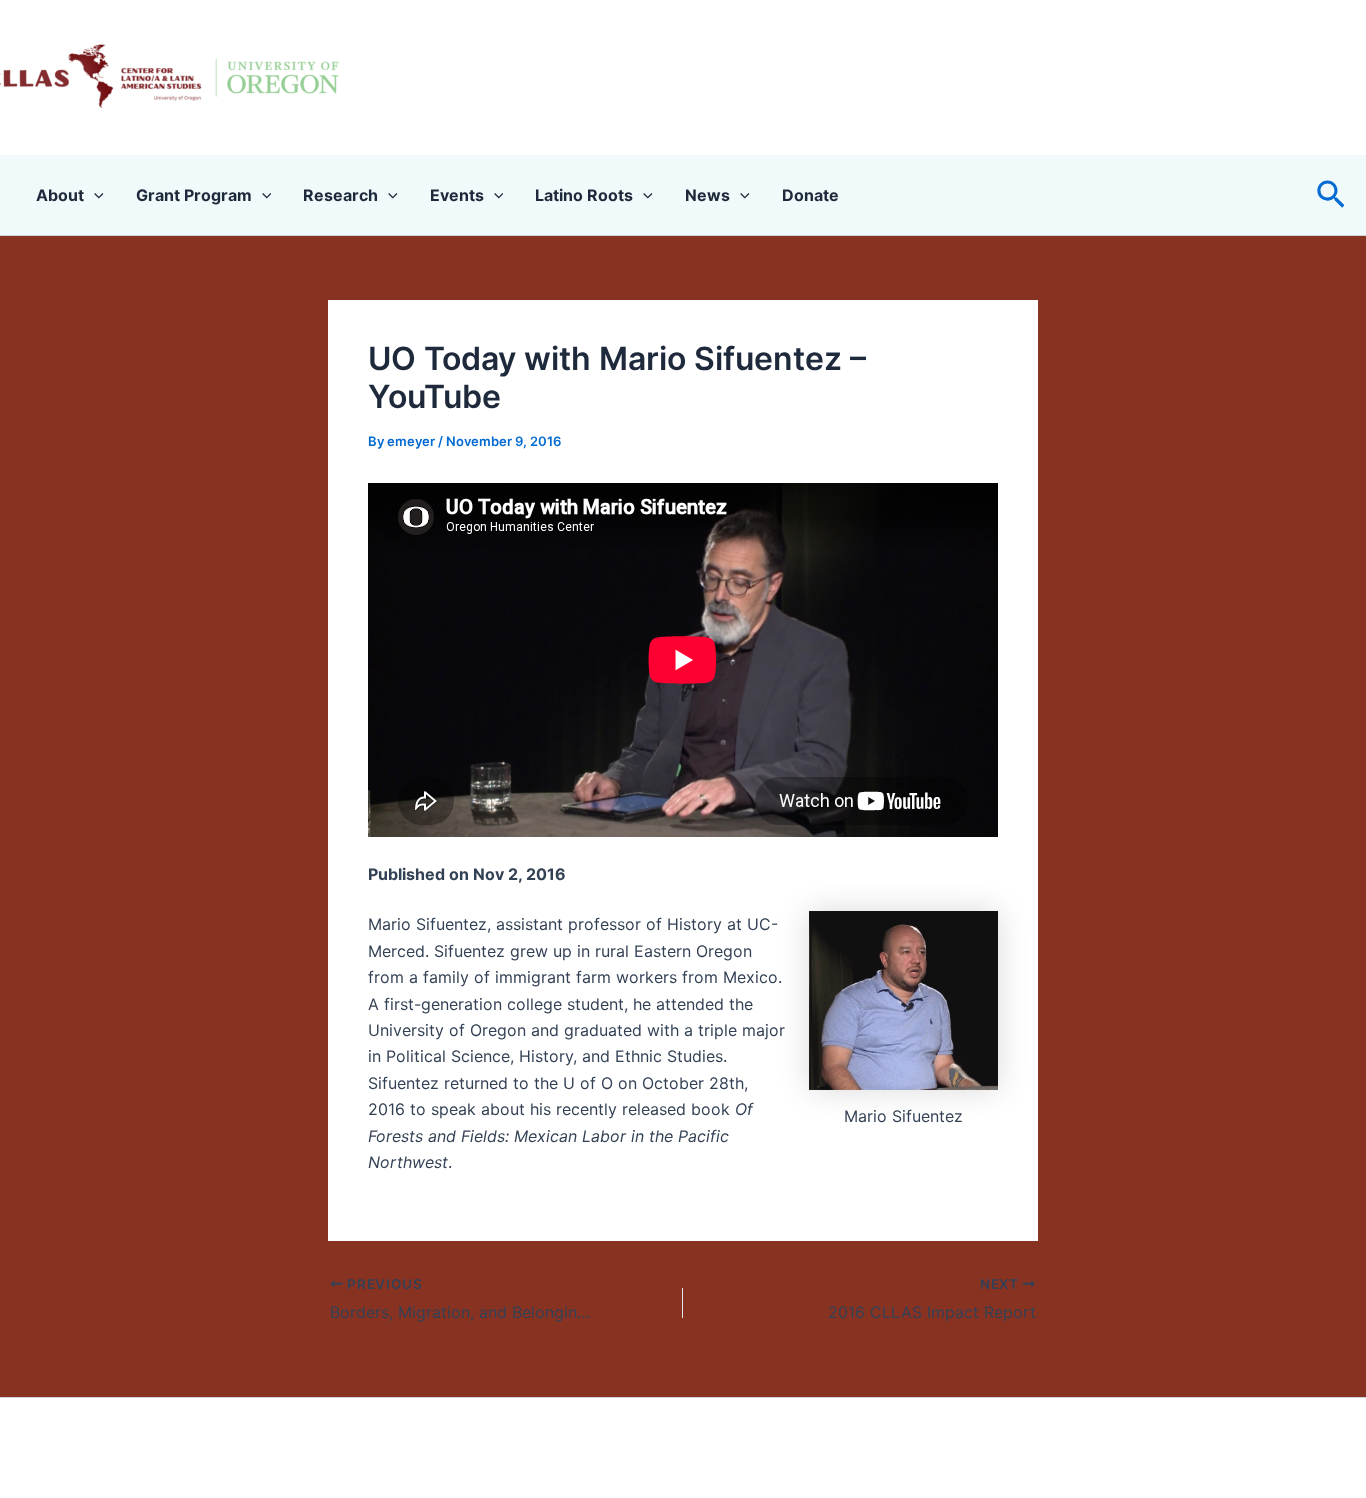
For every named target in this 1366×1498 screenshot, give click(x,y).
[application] (94, 195)
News (707, 195)
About (60, 195)
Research (340, 195)
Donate (810, 195)
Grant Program (194, 195)
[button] (1331, 195)
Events (457, 195)
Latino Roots (584, 195)
